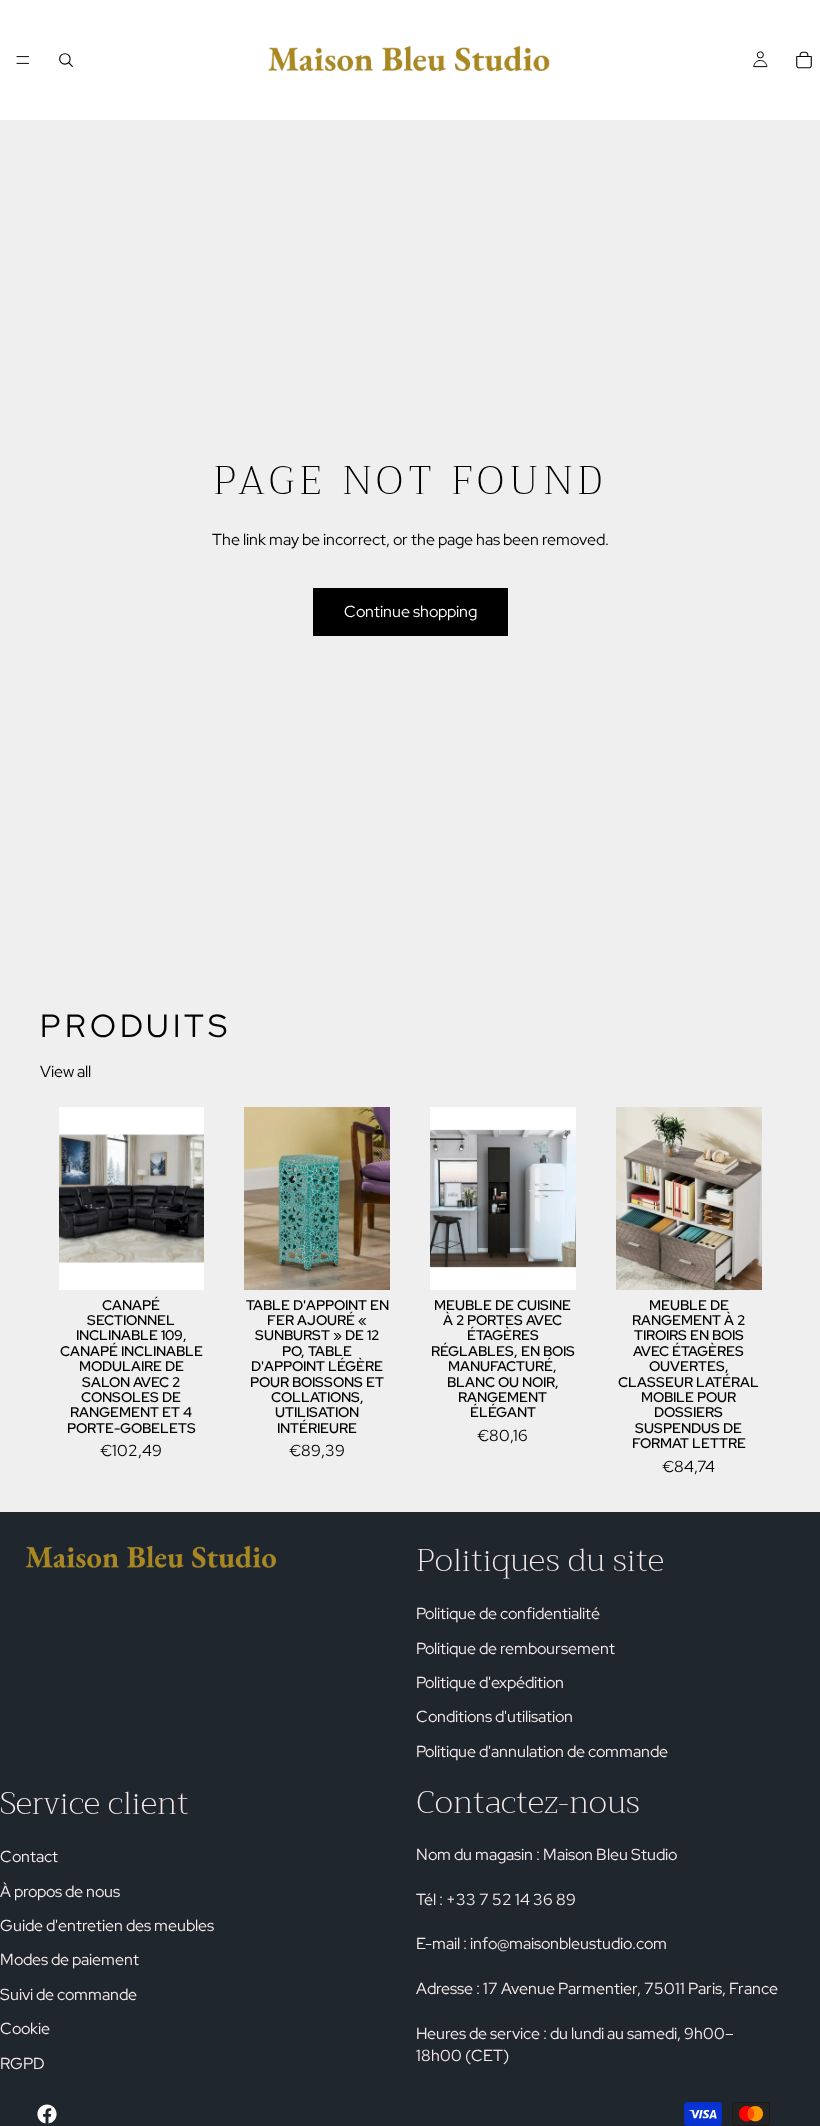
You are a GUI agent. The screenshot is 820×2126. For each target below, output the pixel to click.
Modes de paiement (69, 1959)
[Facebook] (47, 2114)
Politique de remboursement (515, 1647)
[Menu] (23, 60)
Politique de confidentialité (508, 1613)
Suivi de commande (68, 1993)
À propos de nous (60, 1890)
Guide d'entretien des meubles (107, 1925)
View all (65, 1071)
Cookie (25, 2028)
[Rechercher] (66, 60)
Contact (29, 1856)
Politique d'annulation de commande (542, 1750)
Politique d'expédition (490, 1682)
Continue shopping (410, 611)
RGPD (22, 2062)
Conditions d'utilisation (494, 1716)
